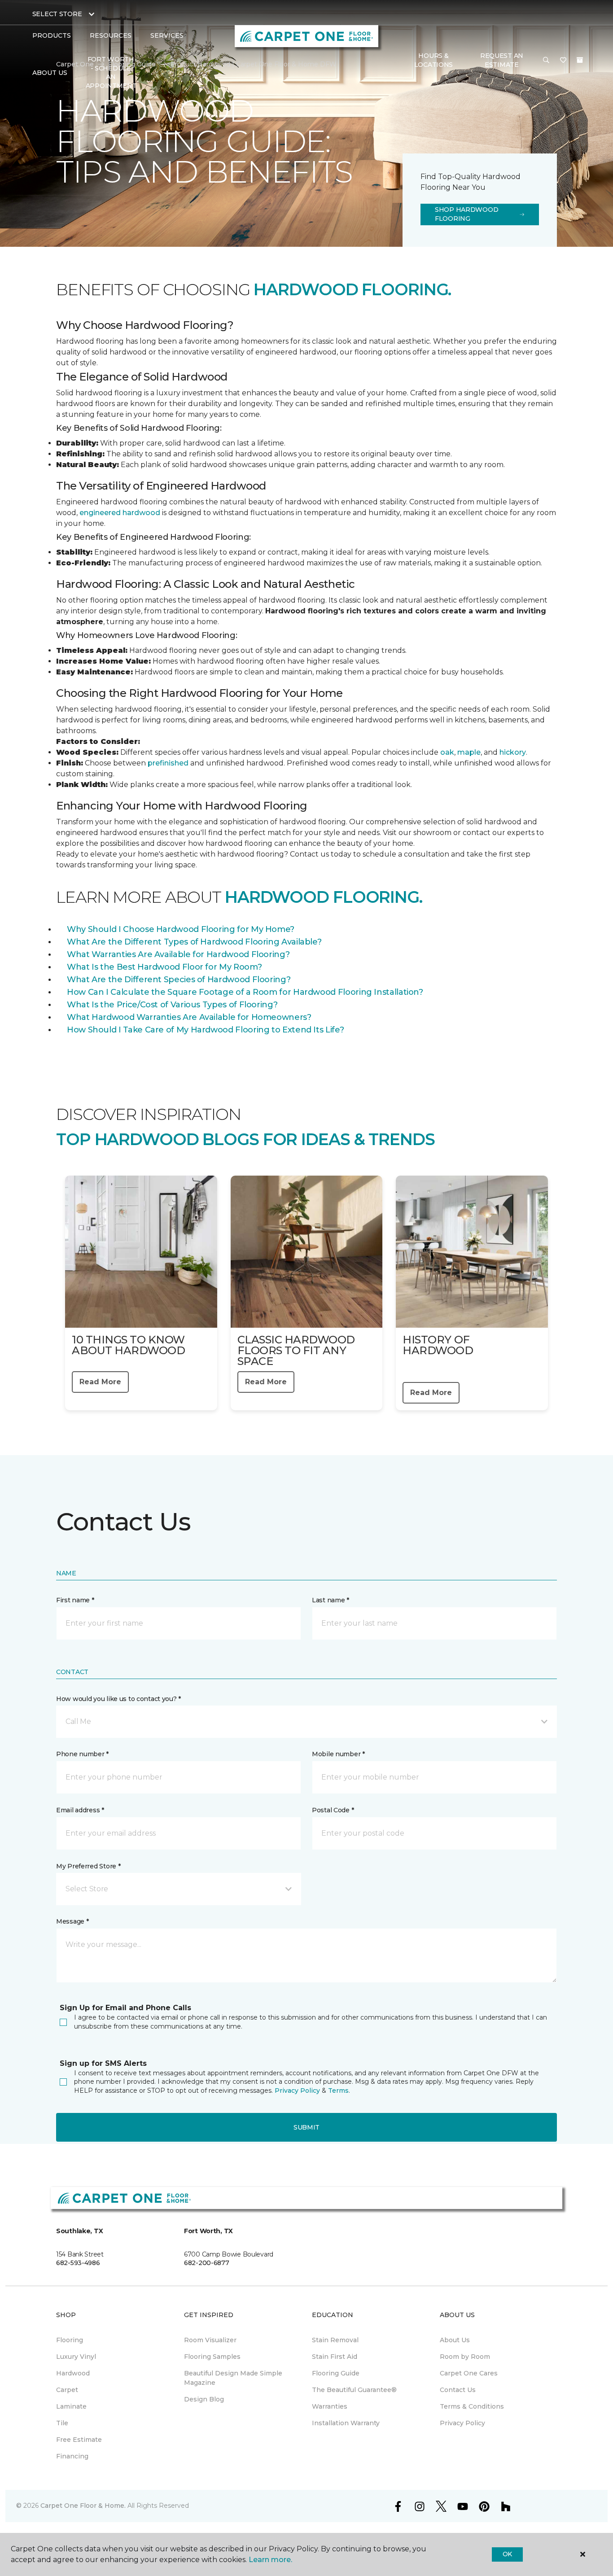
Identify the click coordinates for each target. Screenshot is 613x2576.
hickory (513, 752)
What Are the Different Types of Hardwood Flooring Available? (194, 942)
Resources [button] (111, 35)
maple (469, 752)
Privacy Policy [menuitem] (462, 2423)
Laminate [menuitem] (71, 2406)
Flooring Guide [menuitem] (336, 2373)
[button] (546, 61)
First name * (75, 1600)
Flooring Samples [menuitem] (212, 2357)
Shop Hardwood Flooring (466, 214)
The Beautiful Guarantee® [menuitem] (354, 2390)
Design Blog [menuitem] (204, 2399)
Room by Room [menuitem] (465, 2357)
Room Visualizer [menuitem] (210, 2340)
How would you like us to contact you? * (118, 1699)
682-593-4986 (78, 2263)
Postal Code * (333, 1810)
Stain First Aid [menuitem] (335, 2357)
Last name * (331, 1600)
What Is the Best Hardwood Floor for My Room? (164, 967)
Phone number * (82, 1754)
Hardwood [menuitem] (73, 2373)
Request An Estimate (502, 60)
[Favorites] (563, 61)
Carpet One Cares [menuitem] (469, 2373)
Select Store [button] (57, 14)
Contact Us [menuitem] (458, 2390)
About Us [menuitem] (455, 2340)
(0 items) (580, 60)
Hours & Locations (433, 60)
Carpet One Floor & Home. (83, 2506)
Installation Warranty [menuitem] (346, 2423)
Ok (507, 2554)
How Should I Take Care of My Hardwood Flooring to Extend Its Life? (205, 1030)
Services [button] (167, 35)
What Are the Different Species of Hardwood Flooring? (179, 980)
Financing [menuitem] (72, 2456)
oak (447, 752)
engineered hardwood (120, 513)
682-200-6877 (207, 2263)
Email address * (80, 1810)
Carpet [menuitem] (67, 2390)
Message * (72, 1921)
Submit (306, 2127)
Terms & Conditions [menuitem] (472, 2406)
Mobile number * (338, 1754)
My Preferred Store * (88, 1866)
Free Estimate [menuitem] (79, 2440)
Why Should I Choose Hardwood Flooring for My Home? (181, 929)
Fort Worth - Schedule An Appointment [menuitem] (111, 72)
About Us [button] (50, 73)
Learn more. (270, 2560)
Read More (100, 1382)
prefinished (168, 763)
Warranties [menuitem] (330, 2406)
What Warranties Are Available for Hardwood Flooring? (178, 954)
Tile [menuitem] (62, 2423)
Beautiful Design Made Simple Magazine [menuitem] (233, 2378)
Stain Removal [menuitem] (335, 2340)
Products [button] (52, 35)
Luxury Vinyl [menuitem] (76, 2357)
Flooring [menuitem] (70, 2340)
